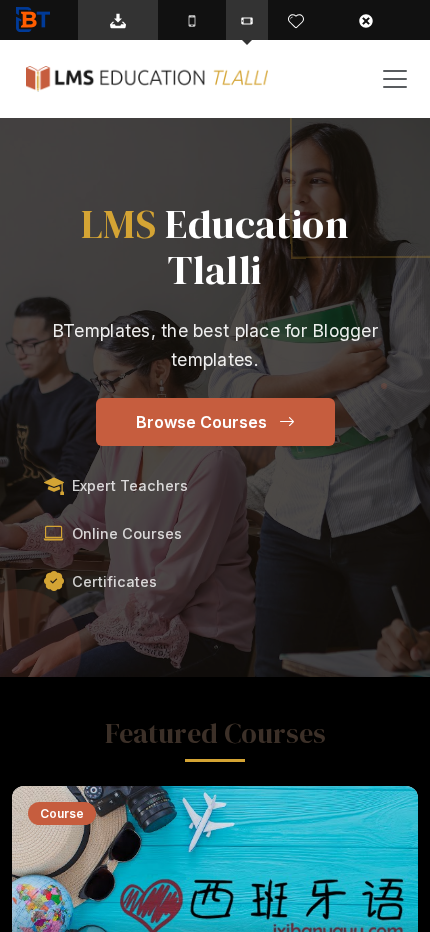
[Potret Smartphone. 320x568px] (192, 20)
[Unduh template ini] (118, 20)
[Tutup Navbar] (376, 20)
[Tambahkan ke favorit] (296, 20)
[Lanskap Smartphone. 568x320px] (247, 20)
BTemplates (37, 19)
